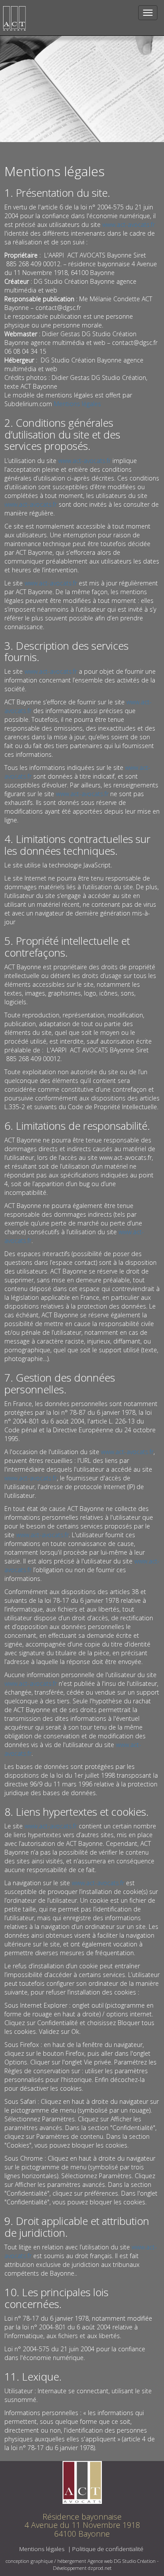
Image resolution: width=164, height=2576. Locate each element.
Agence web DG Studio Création (122, 2561)
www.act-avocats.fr (129, 225)
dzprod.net (100, 2568)
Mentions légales (77, 404)
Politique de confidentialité (108, 2549)
